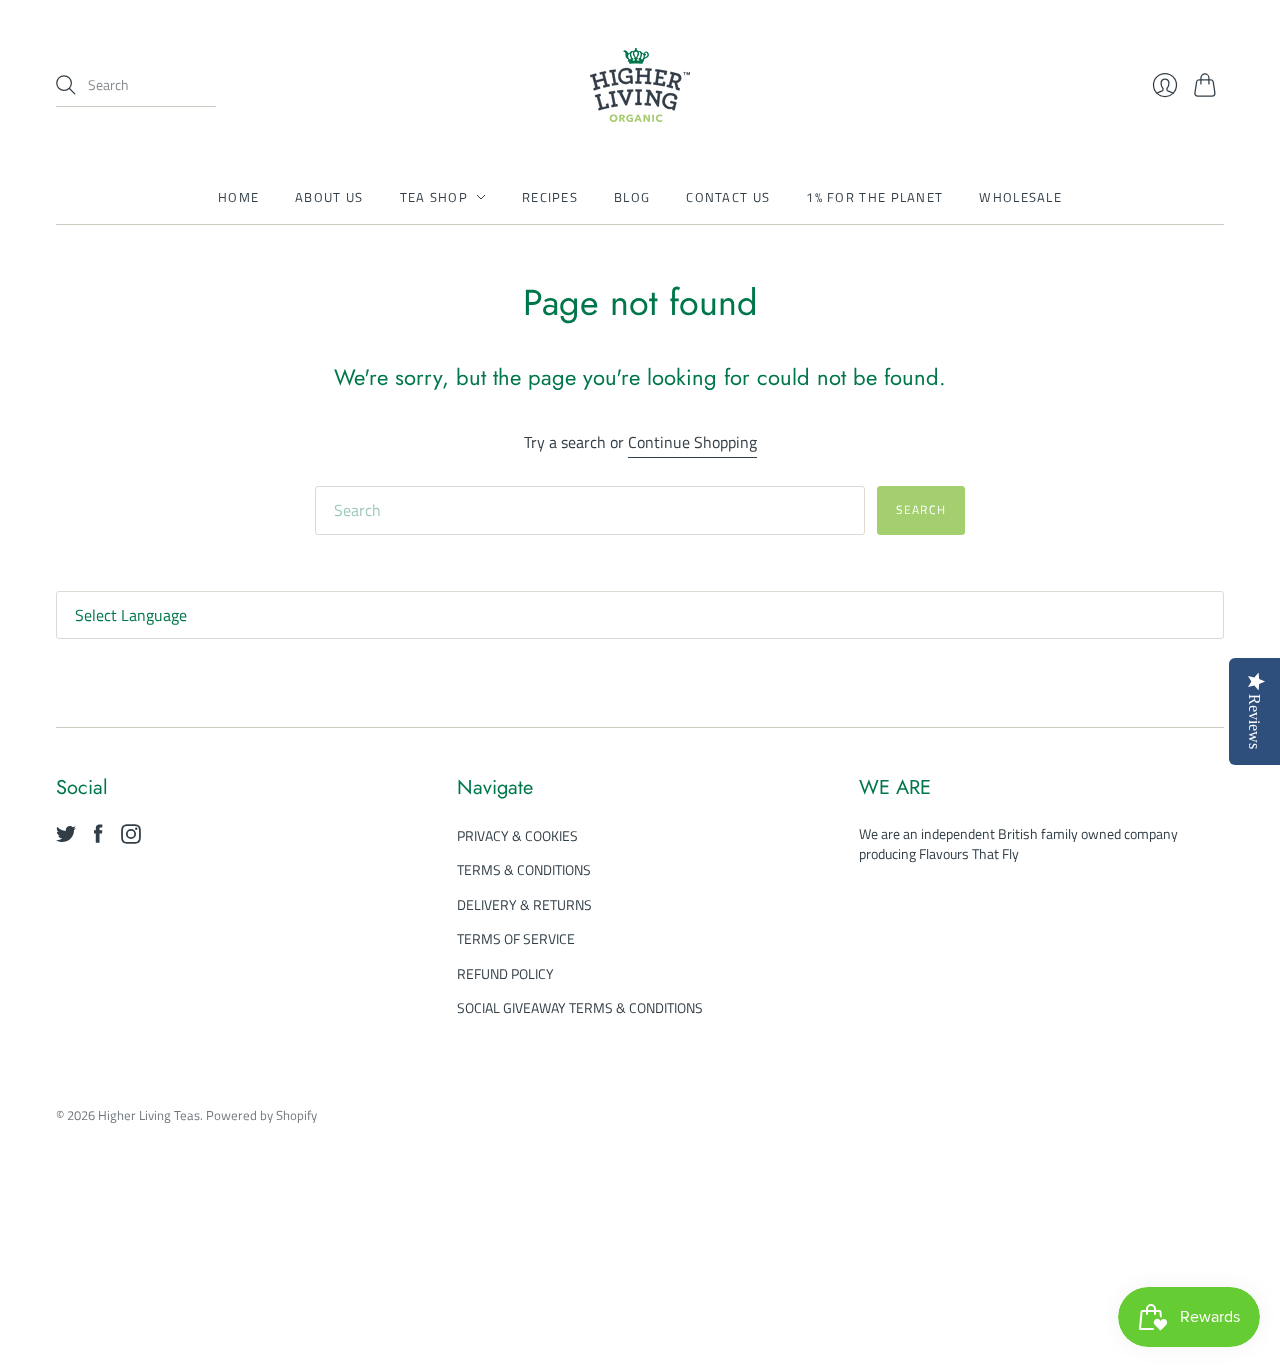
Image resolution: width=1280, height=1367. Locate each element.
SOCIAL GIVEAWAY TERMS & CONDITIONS (580, 1007)
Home (238, 197)
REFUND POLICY (505, 973)
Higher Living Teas (149, 1115)
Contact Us (728, 197)
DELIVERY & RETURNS (524, 904)
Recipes (550, 197)
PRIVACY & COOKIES (517, 835)
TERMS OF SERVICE (516, 938)
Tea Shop (434, 197)
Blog (632, 197)
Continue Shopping (692, 442)
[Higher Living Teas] (640, 85)
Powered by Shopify (261, 1115)
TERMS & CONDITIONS (524, 869)
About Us (329, 197)
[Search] (66, 85)
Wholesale (1020, 197)
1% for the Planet (874, 197)
